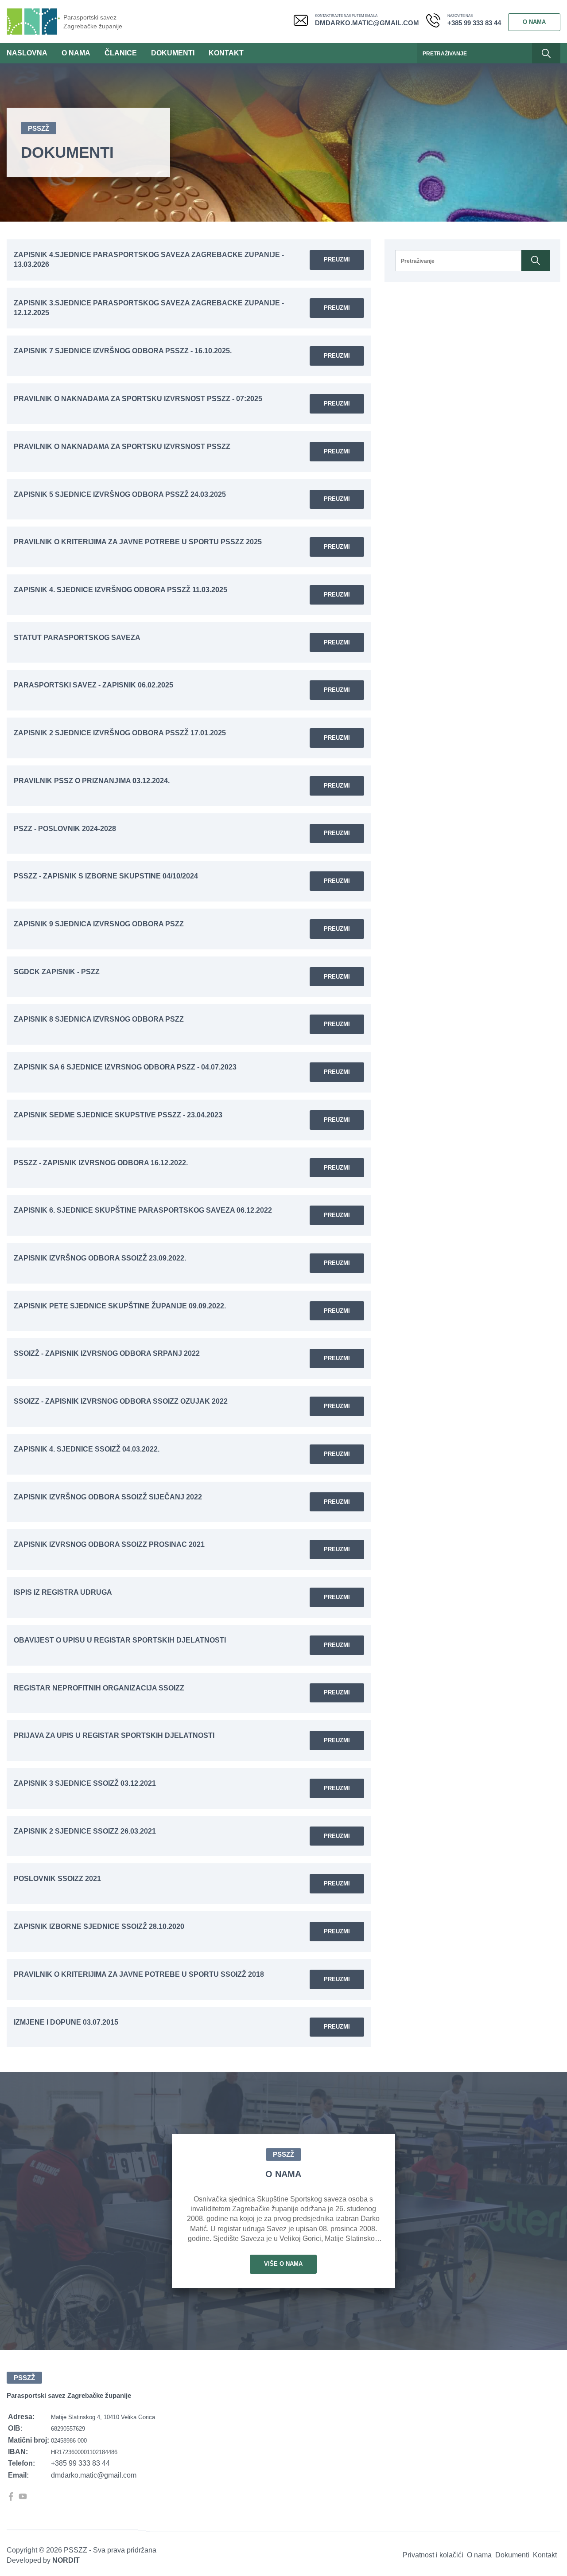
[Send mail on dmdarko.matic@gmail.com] (304, 22)
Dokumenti (173, 53)
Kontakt (226, 53)
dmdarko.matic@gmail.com (367, 23)
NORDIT (66, 2560)
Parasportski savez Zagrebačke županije (93, 22)
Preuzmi (337, 260)
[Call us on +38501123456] (437, 22)
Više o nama (283, 2264)
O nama (534, 22)
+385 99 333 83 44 (474, 23)
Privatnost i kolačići (433, 2555)
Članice (121, 53)
